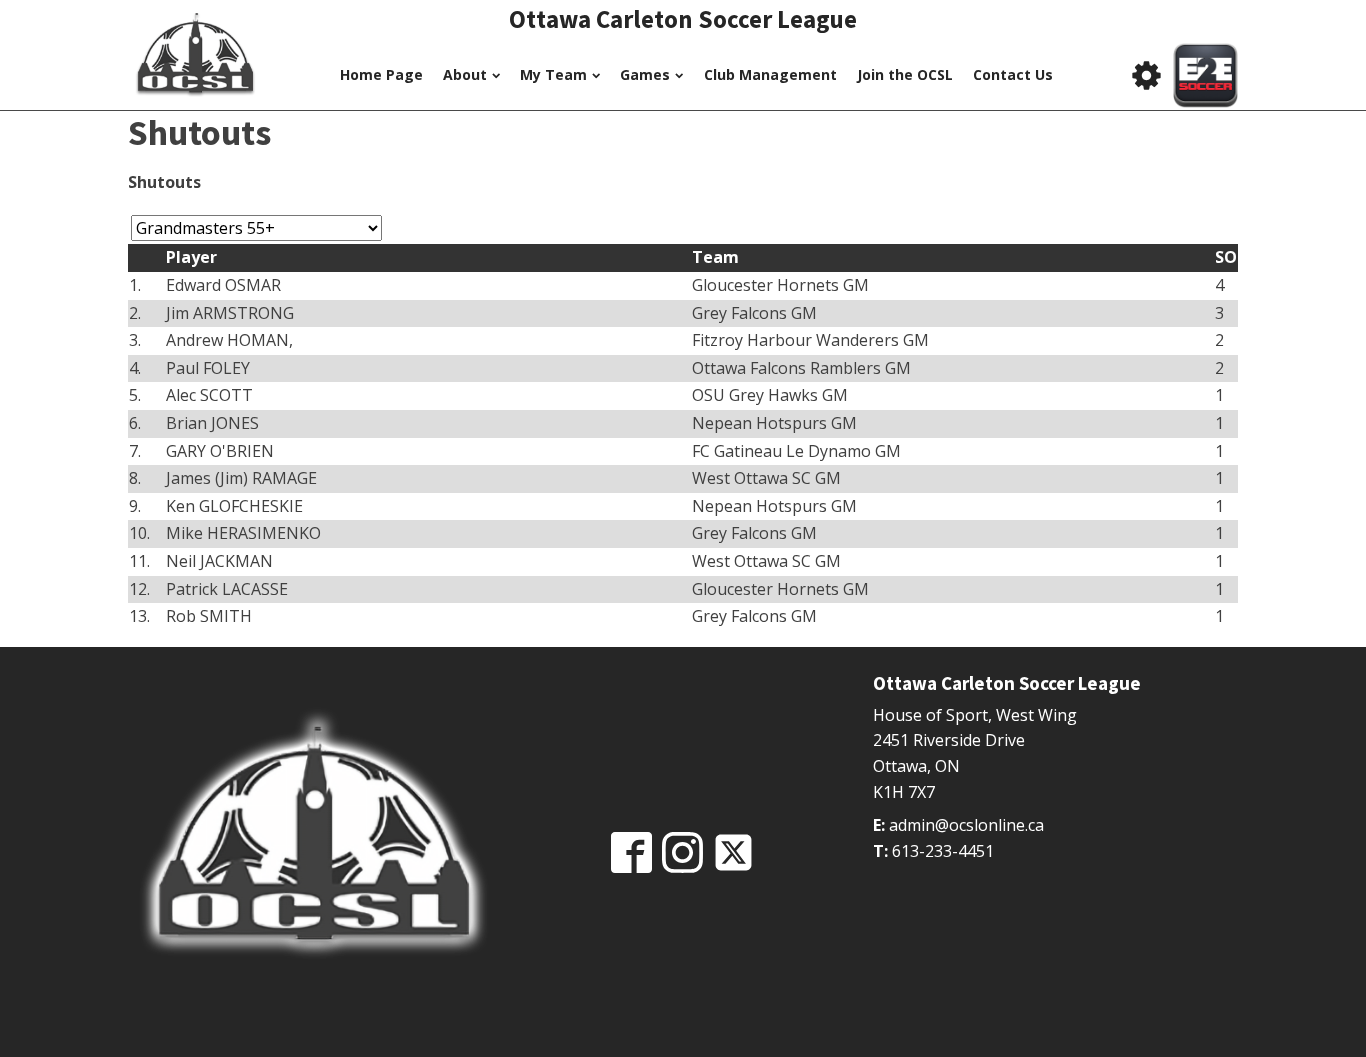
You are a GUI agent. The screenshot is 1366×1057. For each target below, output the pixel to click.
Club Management (770, 74)
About (465, 74)
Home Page (381, 74)
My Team (553, 74)
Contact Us (1013, 74)
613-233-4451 (943, 851)
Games (645, 74)
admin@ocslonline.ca (966, 825)
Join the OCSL (905, 74)
